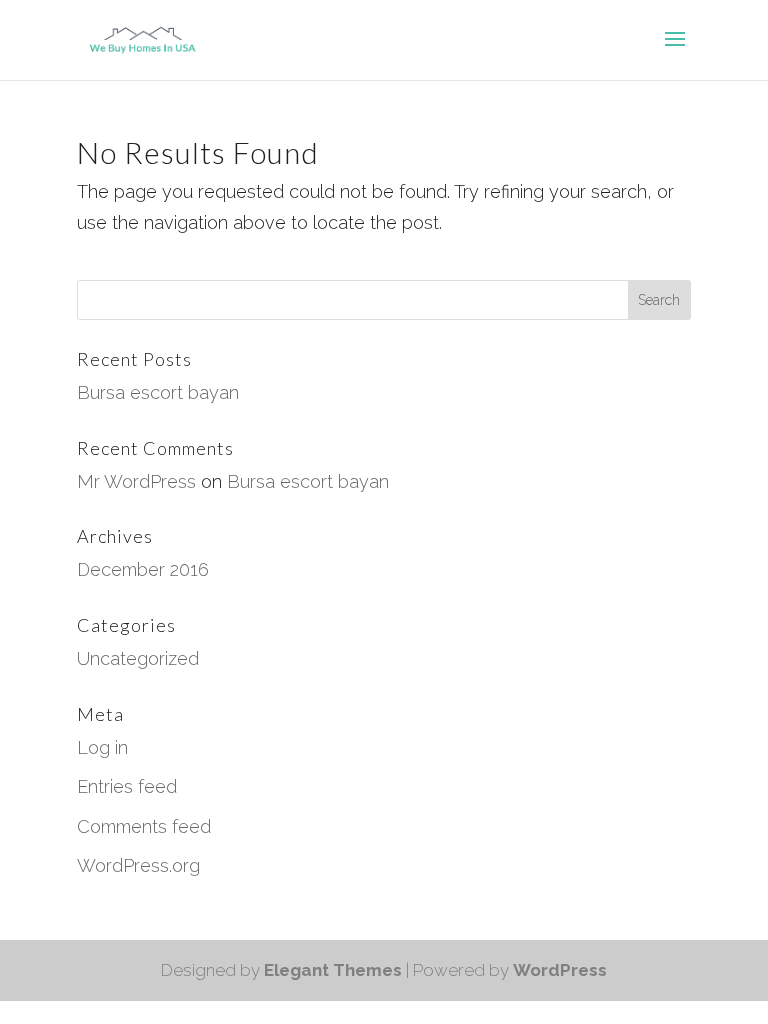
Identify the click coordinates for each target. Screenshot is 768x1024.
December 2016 (143, 569)
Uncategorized (138, 658)
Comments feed (144, 826)
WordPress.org (138, 865)
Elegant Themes (333, 970)
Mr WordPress (136, 481)
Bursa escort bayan (158, 392)
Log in (102, 747)
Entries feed (127, 786)
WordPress (560, 970)
